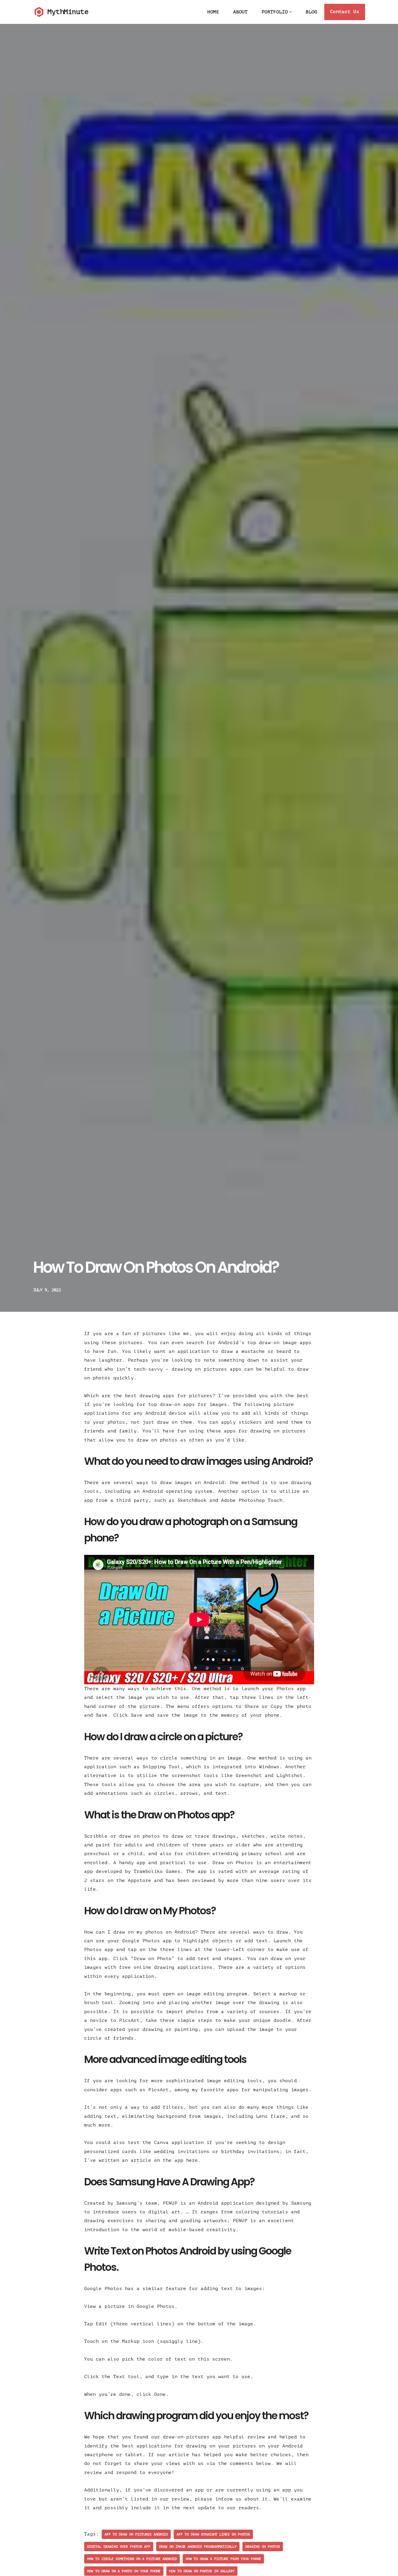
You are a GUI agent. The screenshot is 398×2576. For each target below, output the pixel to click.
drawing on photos (263, 2547)
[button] (290, 12)
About (240, 12)
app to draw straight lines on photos (213, 2534)
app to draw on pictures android (136, 2534)
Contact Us (345, 12)
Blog (311, 12)
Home (213, 12)
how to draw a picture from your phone (223, 2559)
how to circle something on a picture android (132, 2559)
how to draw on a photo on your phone (124, 2571)
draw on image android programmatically (198, 2547)
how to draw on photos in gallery (202, 2571)
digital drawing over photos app (119, 2547)
